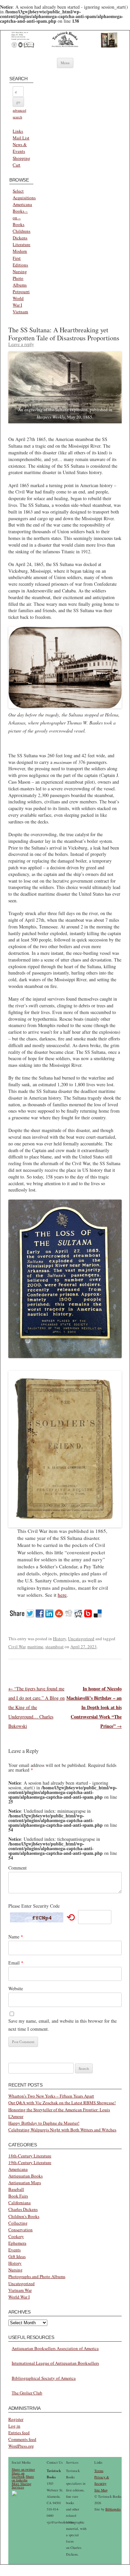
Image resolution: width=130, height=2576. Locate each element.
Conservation (20, 2230)
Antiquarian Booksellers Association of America (55, 2348)
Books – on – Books (20, 218)
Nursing (20, 271)
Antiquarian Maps (25, 2182)
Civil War (17, 1647)
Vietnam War (20, 2290)
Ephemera (17, 2243)
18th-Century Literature (30, 2156)
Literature (21, 244)
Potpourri (21, 292)
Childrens (21, 231)
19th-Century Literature (30, 2162)
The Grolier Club (27, 2393)
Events (14, 2250)
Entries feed (19, 2433)
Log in (14, 2426)
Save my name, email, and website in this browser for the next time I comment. (62, 2025)
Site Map (101, 2490)
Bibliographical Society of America (44, 2378)
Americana (22, 204)
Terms (99, 2471)
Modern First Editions (20, 258)
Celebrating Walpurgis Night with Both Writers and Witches (62, 2130)
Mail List (21, 138)
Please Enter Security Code (34, 1906)
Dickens (20, 238)
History (59, 1639)
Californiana (19, 2203)
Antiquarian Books (25, 2176)
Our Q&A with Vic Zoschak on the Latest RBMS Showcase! (62, 2103)
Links (18, 131)
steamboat (54, 1647)
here (62, 1595)
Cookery (16, 2236)
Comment (17, 1868)
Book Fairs (18, 2196)
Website (16, 1988)
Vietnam (20, 312)
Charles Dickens (23, 2209)
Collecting (18, 2223)
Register (16, 2419)
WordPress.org (21, 2446)
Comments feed (22, 2439)
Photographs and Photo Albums (37, 2276)
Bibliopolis (113, 2509)
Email (16, 1963)
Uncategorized (81, 1639)
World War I (19, 2297)
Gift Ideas (17, 2256)
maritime (35, 1647)
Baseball (16, 2189)
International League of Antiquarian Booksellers (55, 2363)
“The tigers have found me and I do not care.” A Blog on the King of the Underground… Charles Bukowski (36, 1707)
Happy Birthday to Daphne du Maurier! (44, 2123)
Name (16, 1937)
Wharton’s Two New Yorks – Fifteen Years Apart (51, 2096)
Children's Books (24, 2216)
